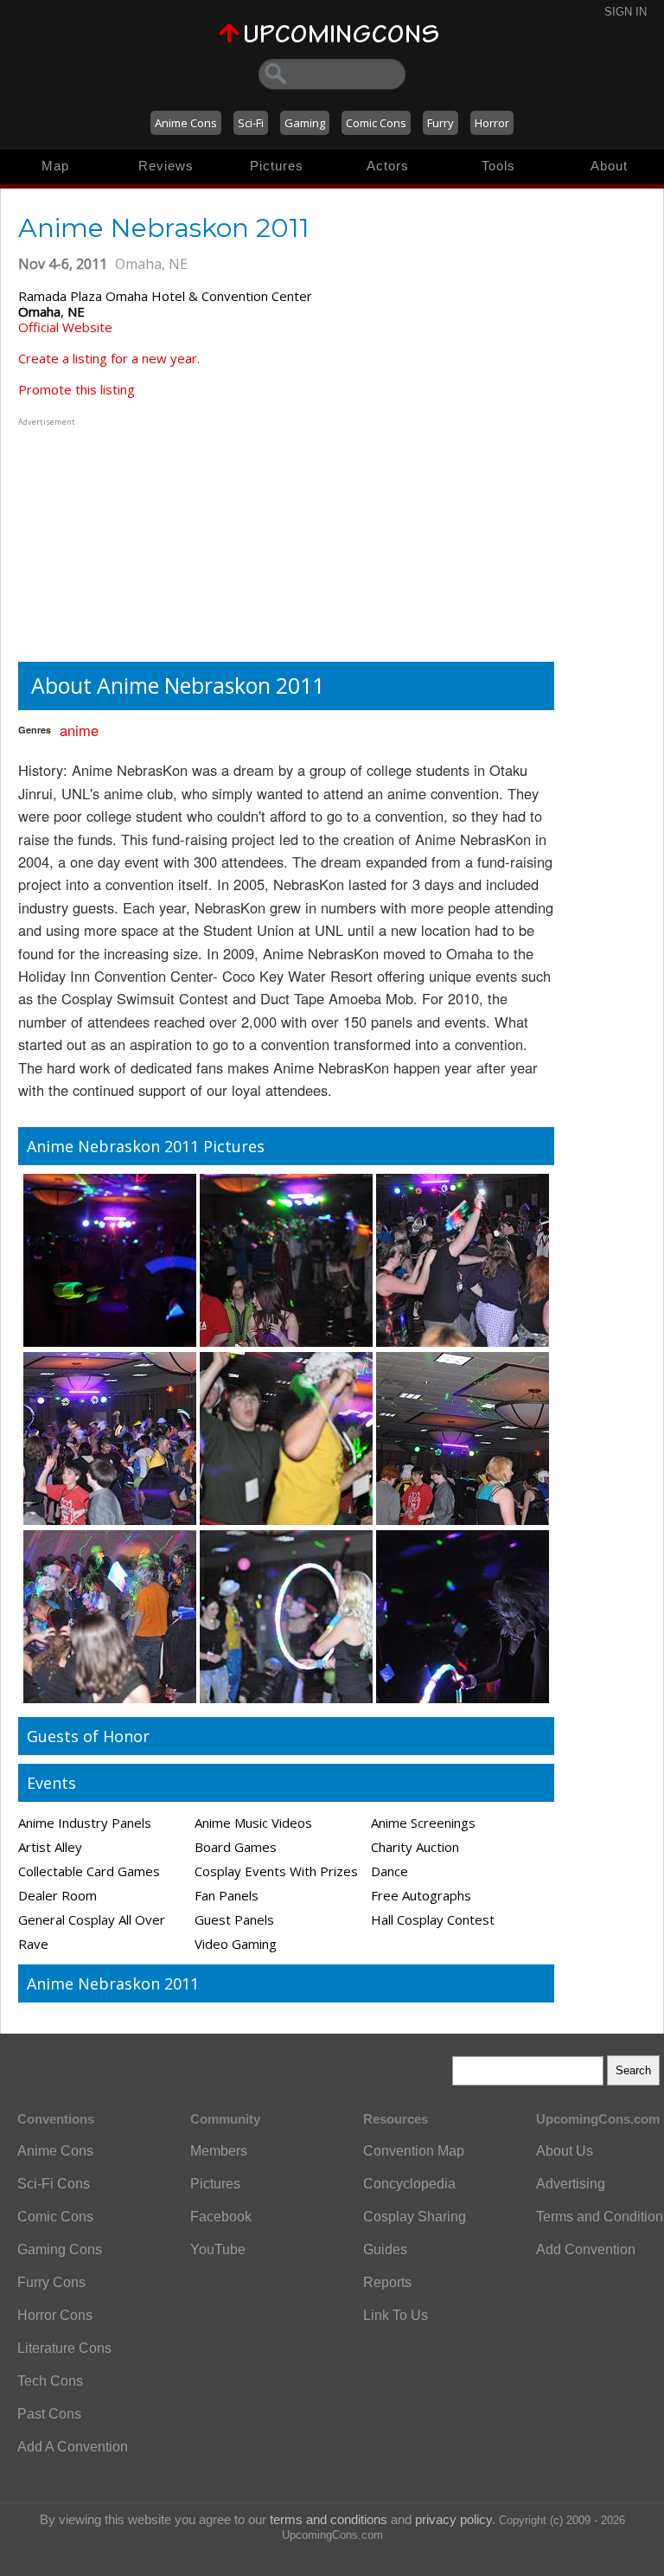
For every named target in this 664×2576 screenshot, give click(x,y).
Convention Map (414, 2151)
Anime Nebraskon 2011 (113, 1983)
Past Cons (49, 2414)
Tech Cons (50, 2381)
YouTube (218, 2249)
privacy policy (453, 2519)
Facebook (221, 2217)
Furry (441, 123)
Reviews (166, 166)
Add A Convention (73, 2447)
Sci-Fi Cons (54, 2184)
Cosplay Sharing (415, 2217)
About (609, 166)
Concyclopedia (409, 2184)
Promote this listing (77, 389)
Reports (387, 2282)
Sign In (626, 12)
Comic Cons (376, 123)
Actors (388, 166)
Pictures (277, 166)
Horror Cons (55, 2315)
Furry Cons (51, 2282)
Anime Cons (186, 123)
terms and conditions (329, 2519)
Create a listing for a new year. (109, 358)
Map (55, 166)
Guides (385, 2249)
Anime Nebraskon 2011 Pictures (146, 1146)
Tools (498, 166)
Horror (492, 123)
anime (79, 730)
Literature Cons (64, 2348)
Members (219, 2151)
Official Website (65, 327)
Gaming (305, 123)
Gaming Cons (60, 2249)
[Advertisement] (126, 538)
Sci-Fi (251, 123)
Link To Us (396, 2315)
